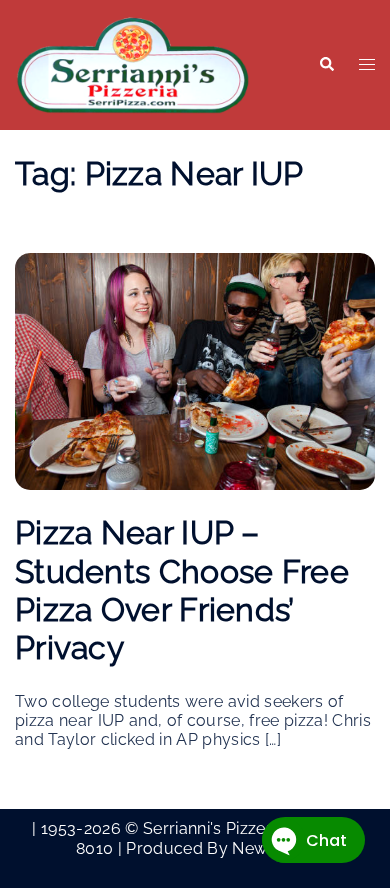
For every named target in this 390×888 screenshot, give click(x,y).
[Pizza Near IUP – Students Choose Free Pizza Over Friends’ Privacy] (195, 370)
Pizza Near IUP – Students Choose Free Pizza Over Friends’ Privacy (182, 590)
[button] (326, 65)
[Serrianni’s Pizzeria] (133, 63)
